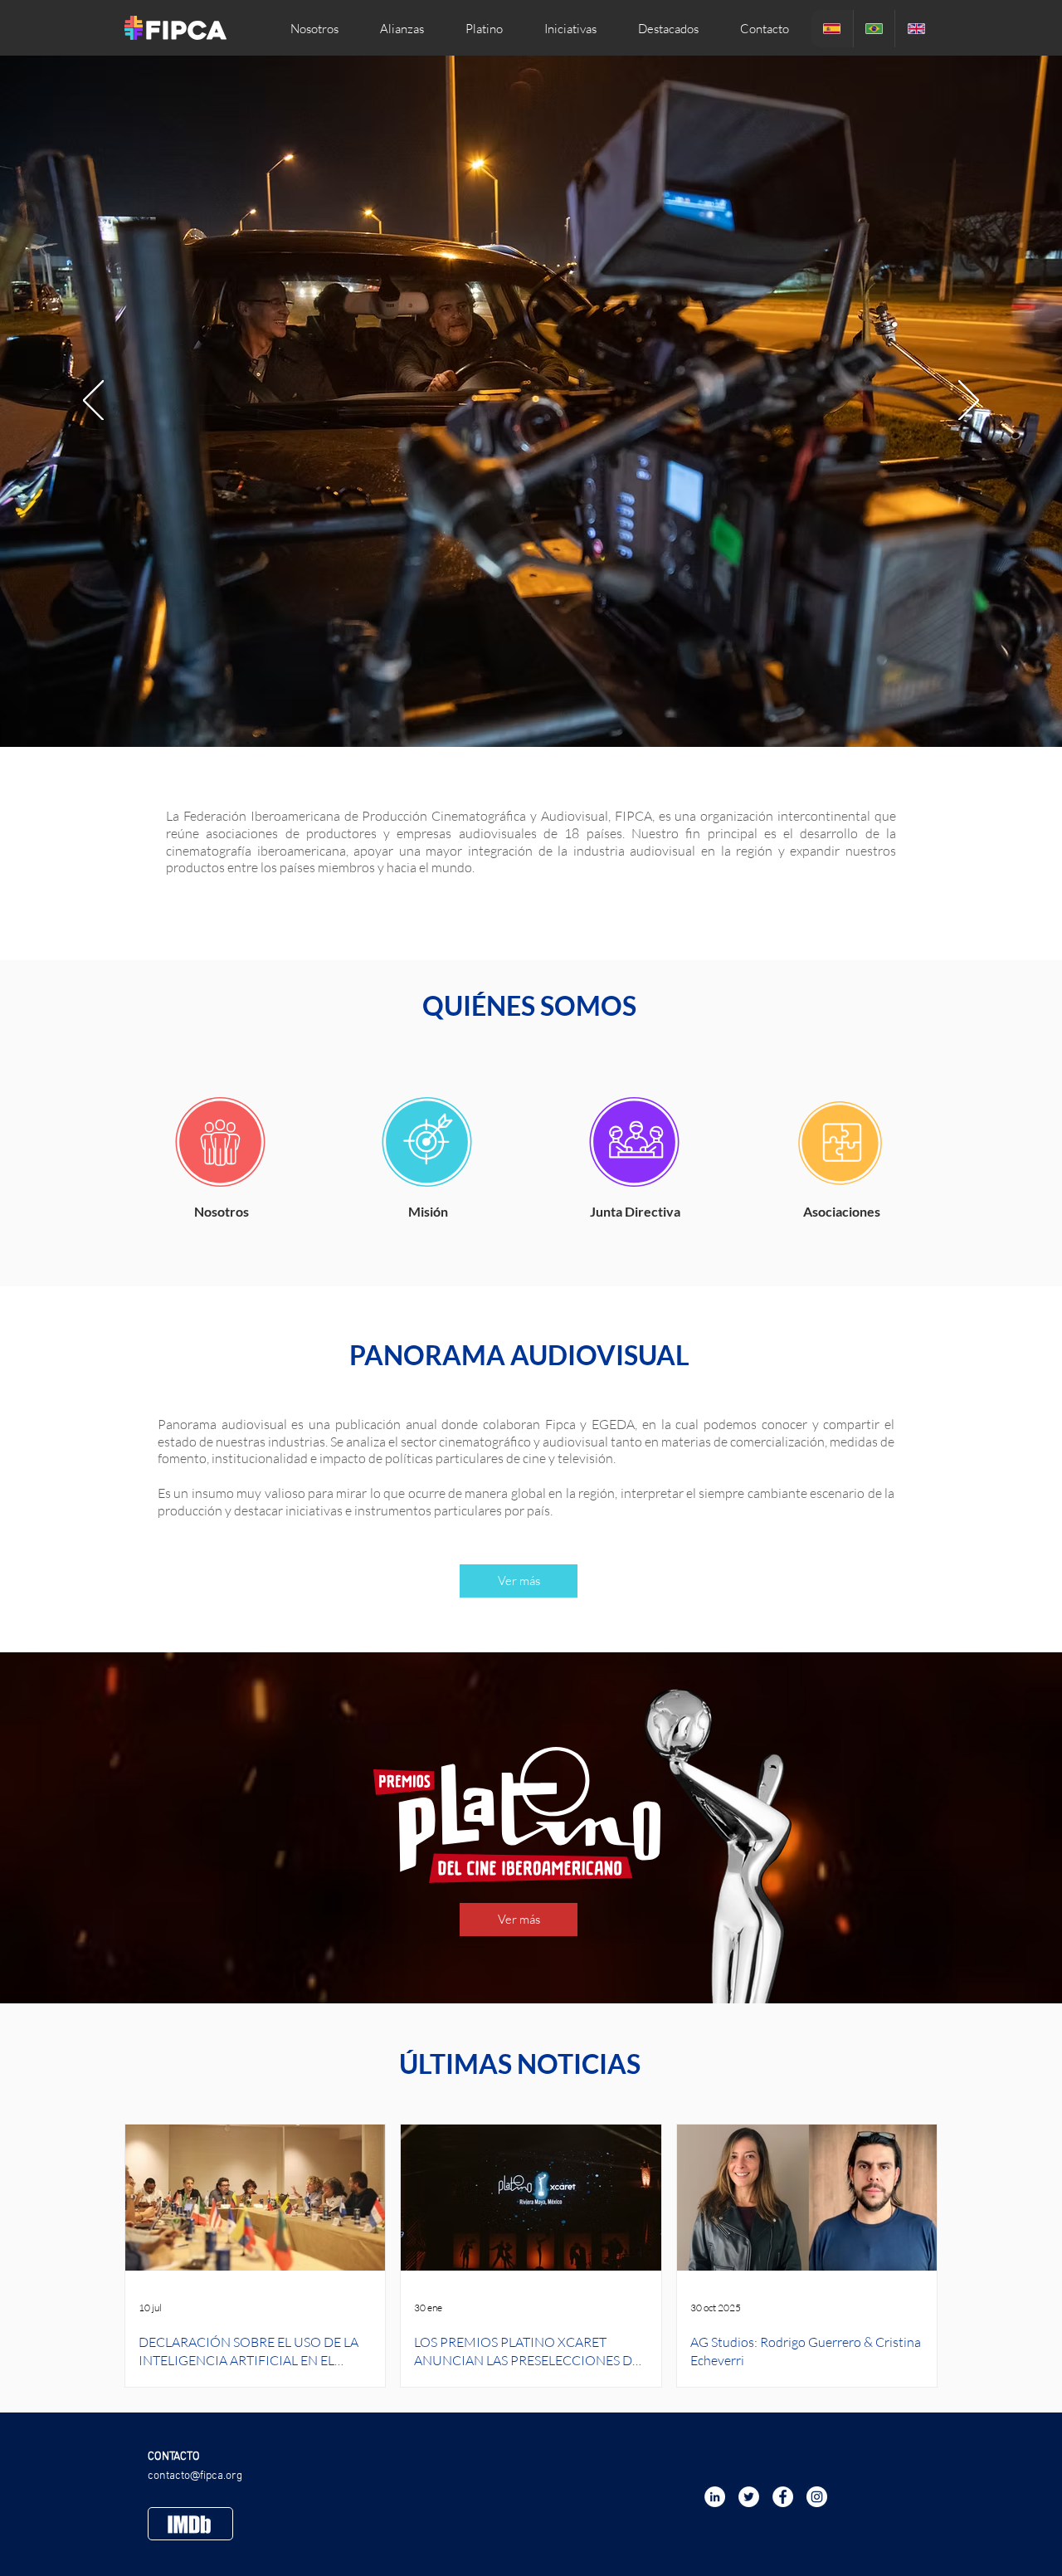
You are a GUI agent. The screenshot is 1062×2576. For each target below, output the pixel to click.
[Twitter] (749, 2497)
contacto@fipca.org (195, 2476)
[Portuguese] (874, 29)
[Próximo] (969, 402)
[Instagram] (817, 2497)
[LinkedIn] (715, 2497)
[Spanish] (832, 29)
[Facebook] (783, 2497)
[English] (916, 29)
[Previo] (93, 402)
